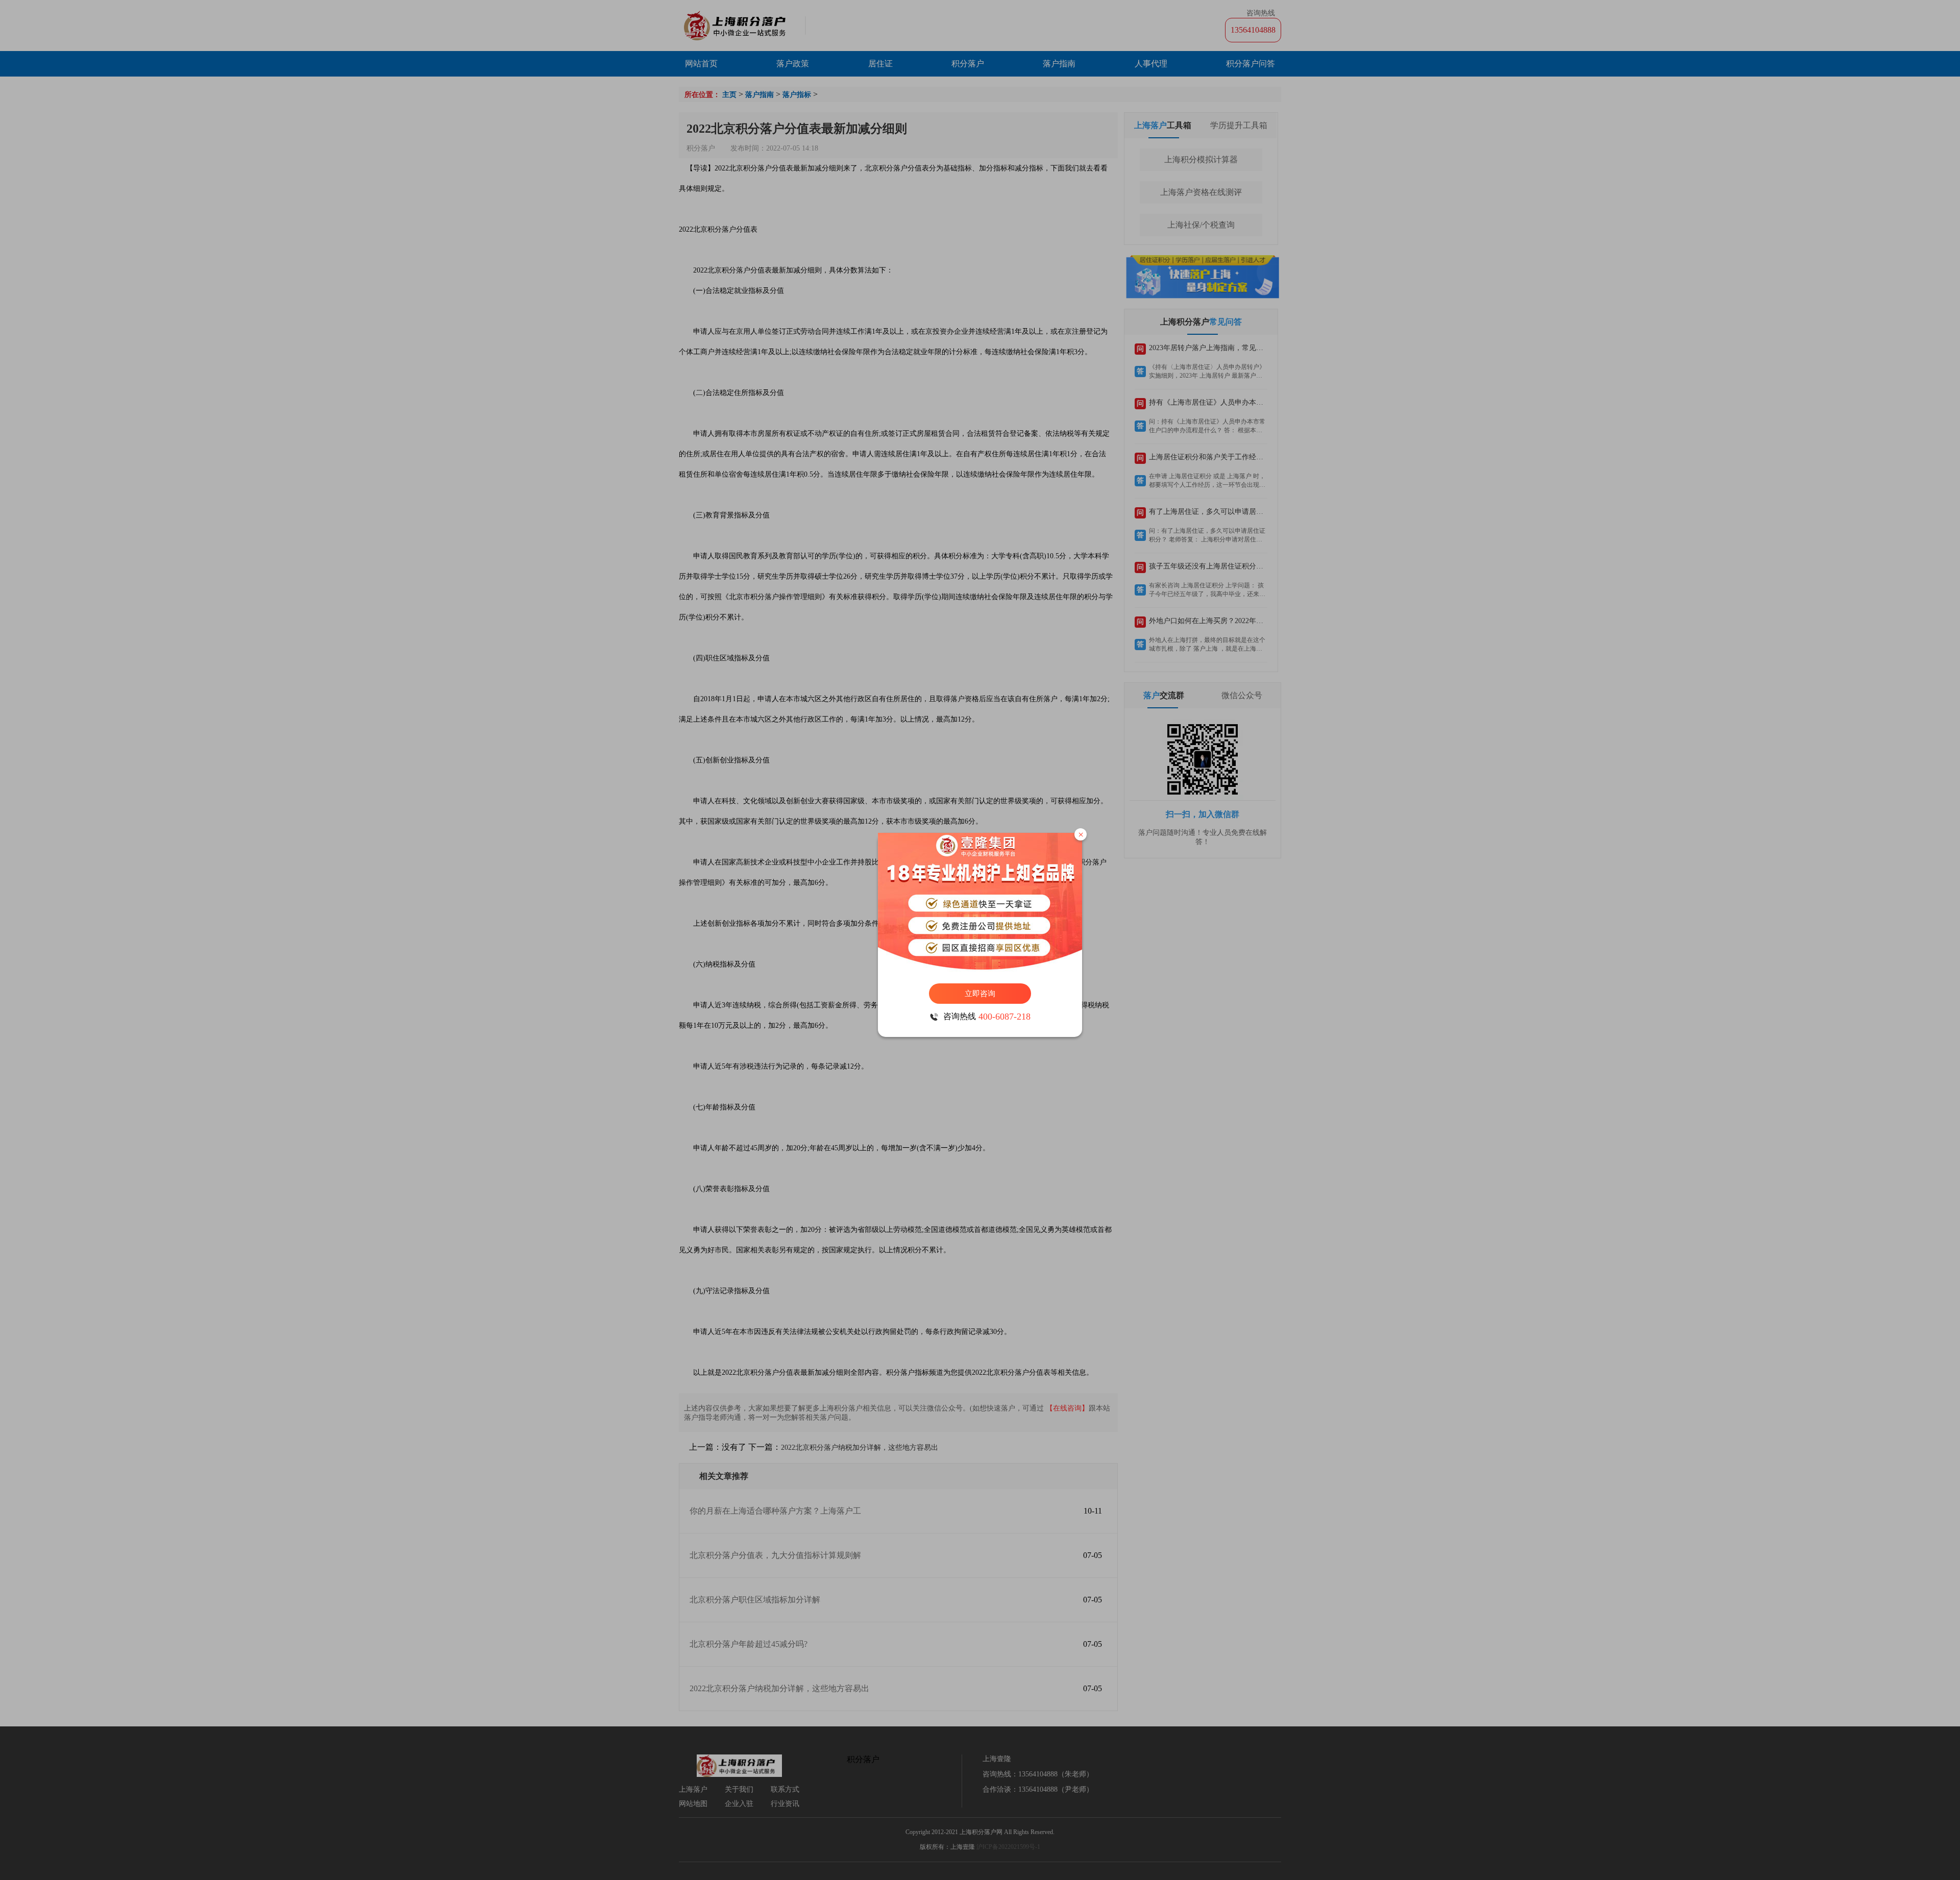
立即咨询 (980, 994)
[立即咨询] (980, 903)
